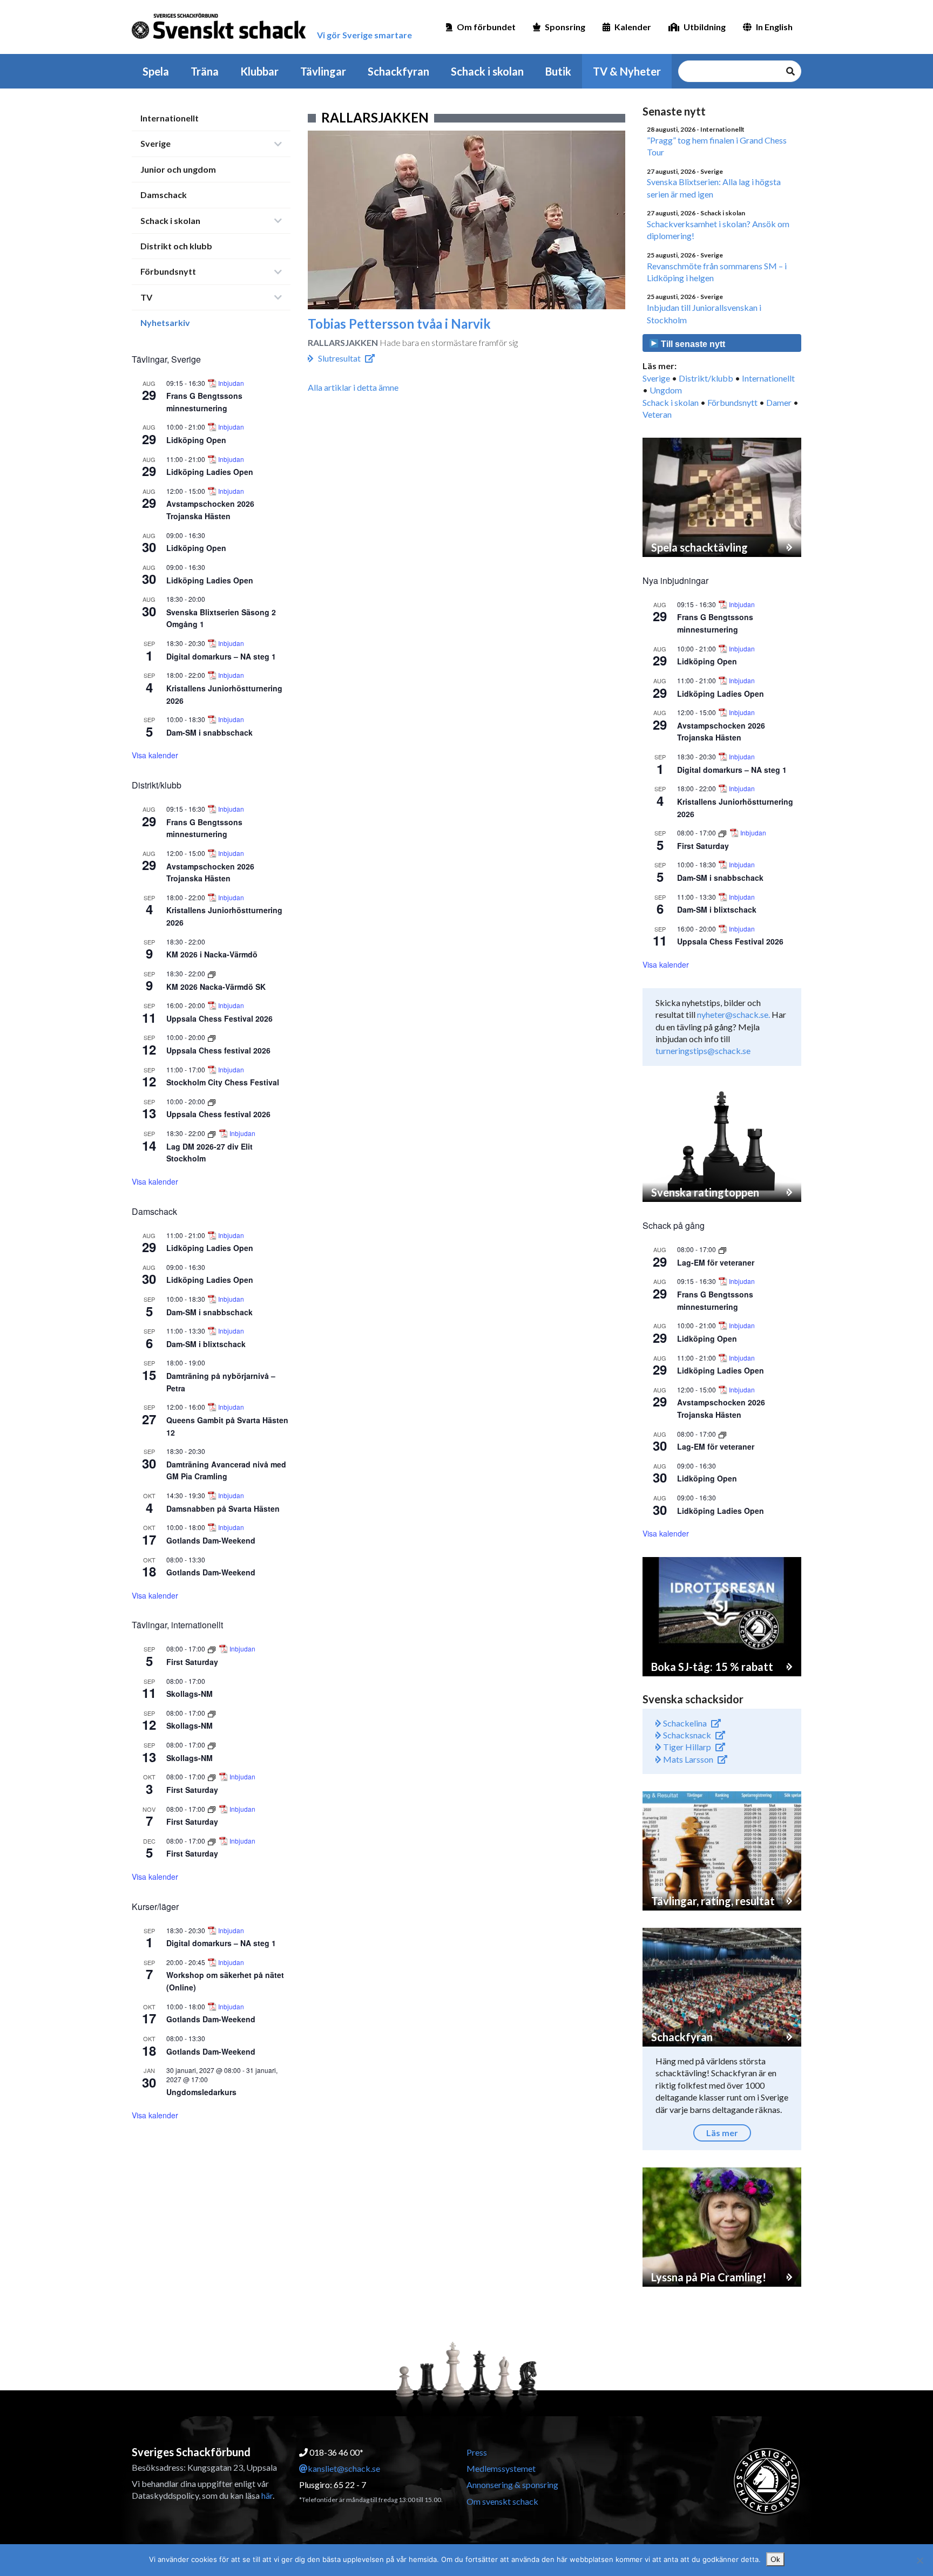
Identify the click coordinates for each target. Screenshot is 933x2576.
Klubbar (259, 71)
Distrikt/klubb (706, 378)
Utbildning (705, 27)
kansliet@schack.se (344, 2468)
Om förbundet (486, 27)
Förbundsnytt (168, 271)
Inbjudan (231, 383)
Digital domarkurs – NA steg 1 (221, 656)
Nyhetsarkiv (165, 322)
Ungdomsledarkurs (201, 2092)
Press (477, 2452)
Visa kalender (155, 755)
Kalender (633, 27)
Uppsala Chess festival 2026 (218, 1050)
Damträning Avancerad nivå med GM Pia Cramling (226, 1470)
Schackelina (684, 1723)
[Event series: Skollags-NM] (212, 1713)
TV (146, 297)
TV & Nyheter (627, 71)
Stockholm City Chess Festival (223, 1082)
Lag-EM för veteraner (716, 1262)
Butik (558, 71)
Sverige (155, 143)
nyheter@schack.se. (733, 1014)
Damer (779, 402)
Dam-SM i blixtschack (206, 1344)
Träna (205, 71)
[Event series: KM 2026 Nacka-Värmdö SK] (212, 973)
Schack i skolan (487, 71)
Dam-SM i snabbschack (209, 732)
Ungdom (666, 390)
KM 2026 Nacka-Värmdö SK (216, 987)
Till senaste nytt (692, 344)
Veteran (657, 414)
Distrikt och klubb (176, 246)
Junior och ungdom (178, 169)
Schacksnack (686, 1735)
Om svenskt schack (502, 2501)
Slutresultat (339, 358)
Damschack (164, 195)
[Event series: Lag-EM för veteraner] (722, 1249)
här (267, 2495)
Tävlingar (323, 71)
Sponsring (565, 27)
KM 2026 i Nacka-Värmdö (212, 954)
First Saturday (192, 1662)
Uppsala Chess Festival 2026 (219, 1018)
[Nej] (920, 2560)
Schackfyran (398, 71)
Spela (156, 71)
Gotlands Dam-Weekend (211, 1540)
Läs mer (722, 2133)
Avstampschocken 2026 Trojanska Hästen (210, 510)
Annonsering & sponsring (512, 2485)
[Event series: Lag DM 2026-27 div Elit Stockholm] (212, 1133)
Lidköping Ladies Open (210, 472)
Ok (775, 2559)
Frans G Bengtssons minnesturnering (204, 828)
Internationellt (170, 118)
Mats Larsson (687, 1759)
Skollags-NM (190, 1694)
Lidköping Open (196, 440)
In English (774, 27)
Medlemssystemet (501, 2468)
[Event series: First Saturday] (212, 1649)
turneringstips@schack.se (703, 1051)
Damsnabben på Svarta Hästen (223, 1508)
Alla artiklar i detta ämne (353, 387)
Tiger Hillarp (686, 1747)
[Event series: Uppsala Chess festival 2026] (212, 1037)
